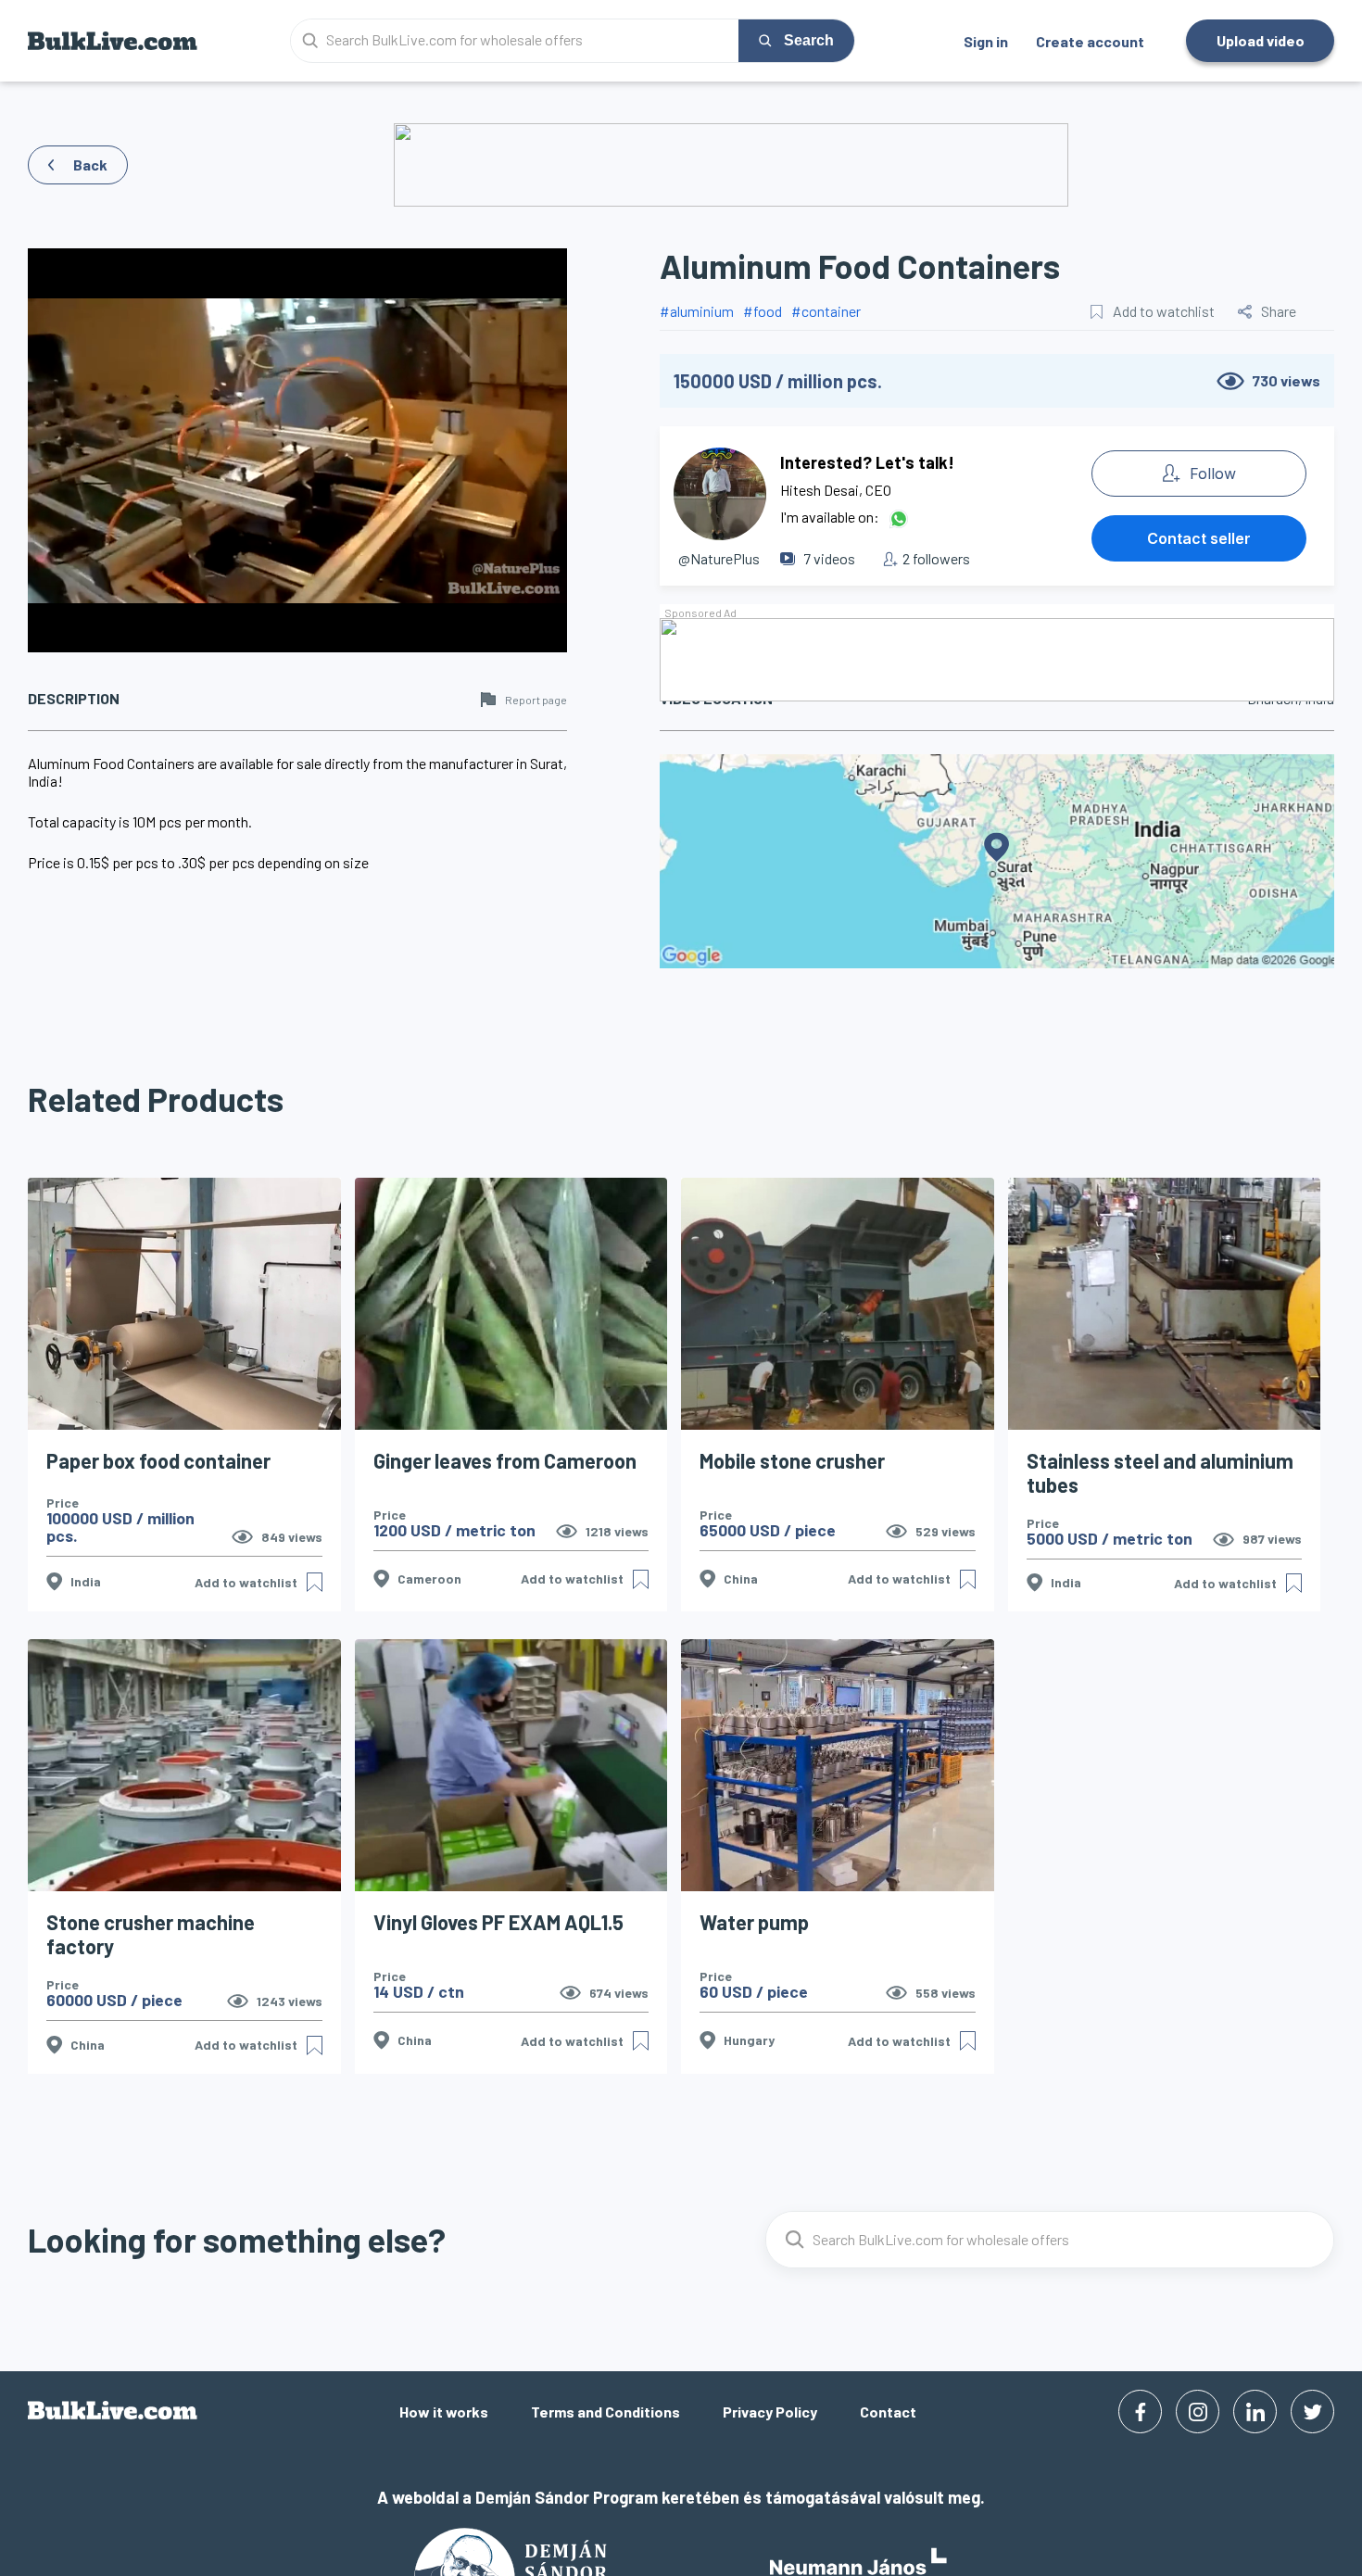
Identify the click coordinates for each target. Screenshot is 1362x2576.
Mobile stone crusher (792, 1460)
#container (826, 311)
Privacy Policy (770, 2412)
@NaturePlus (719, 558)
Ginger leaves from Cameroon (505, 1460)
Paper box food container (158, 1460)
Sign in (986, 41)
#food (763, 311)
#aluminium (697, 311)
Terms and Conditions (605, 2412)
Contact (888, 2412)
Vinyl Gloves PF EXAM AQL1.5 (498, 1922)
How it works (444, 2412)
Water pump (754, 1922)
